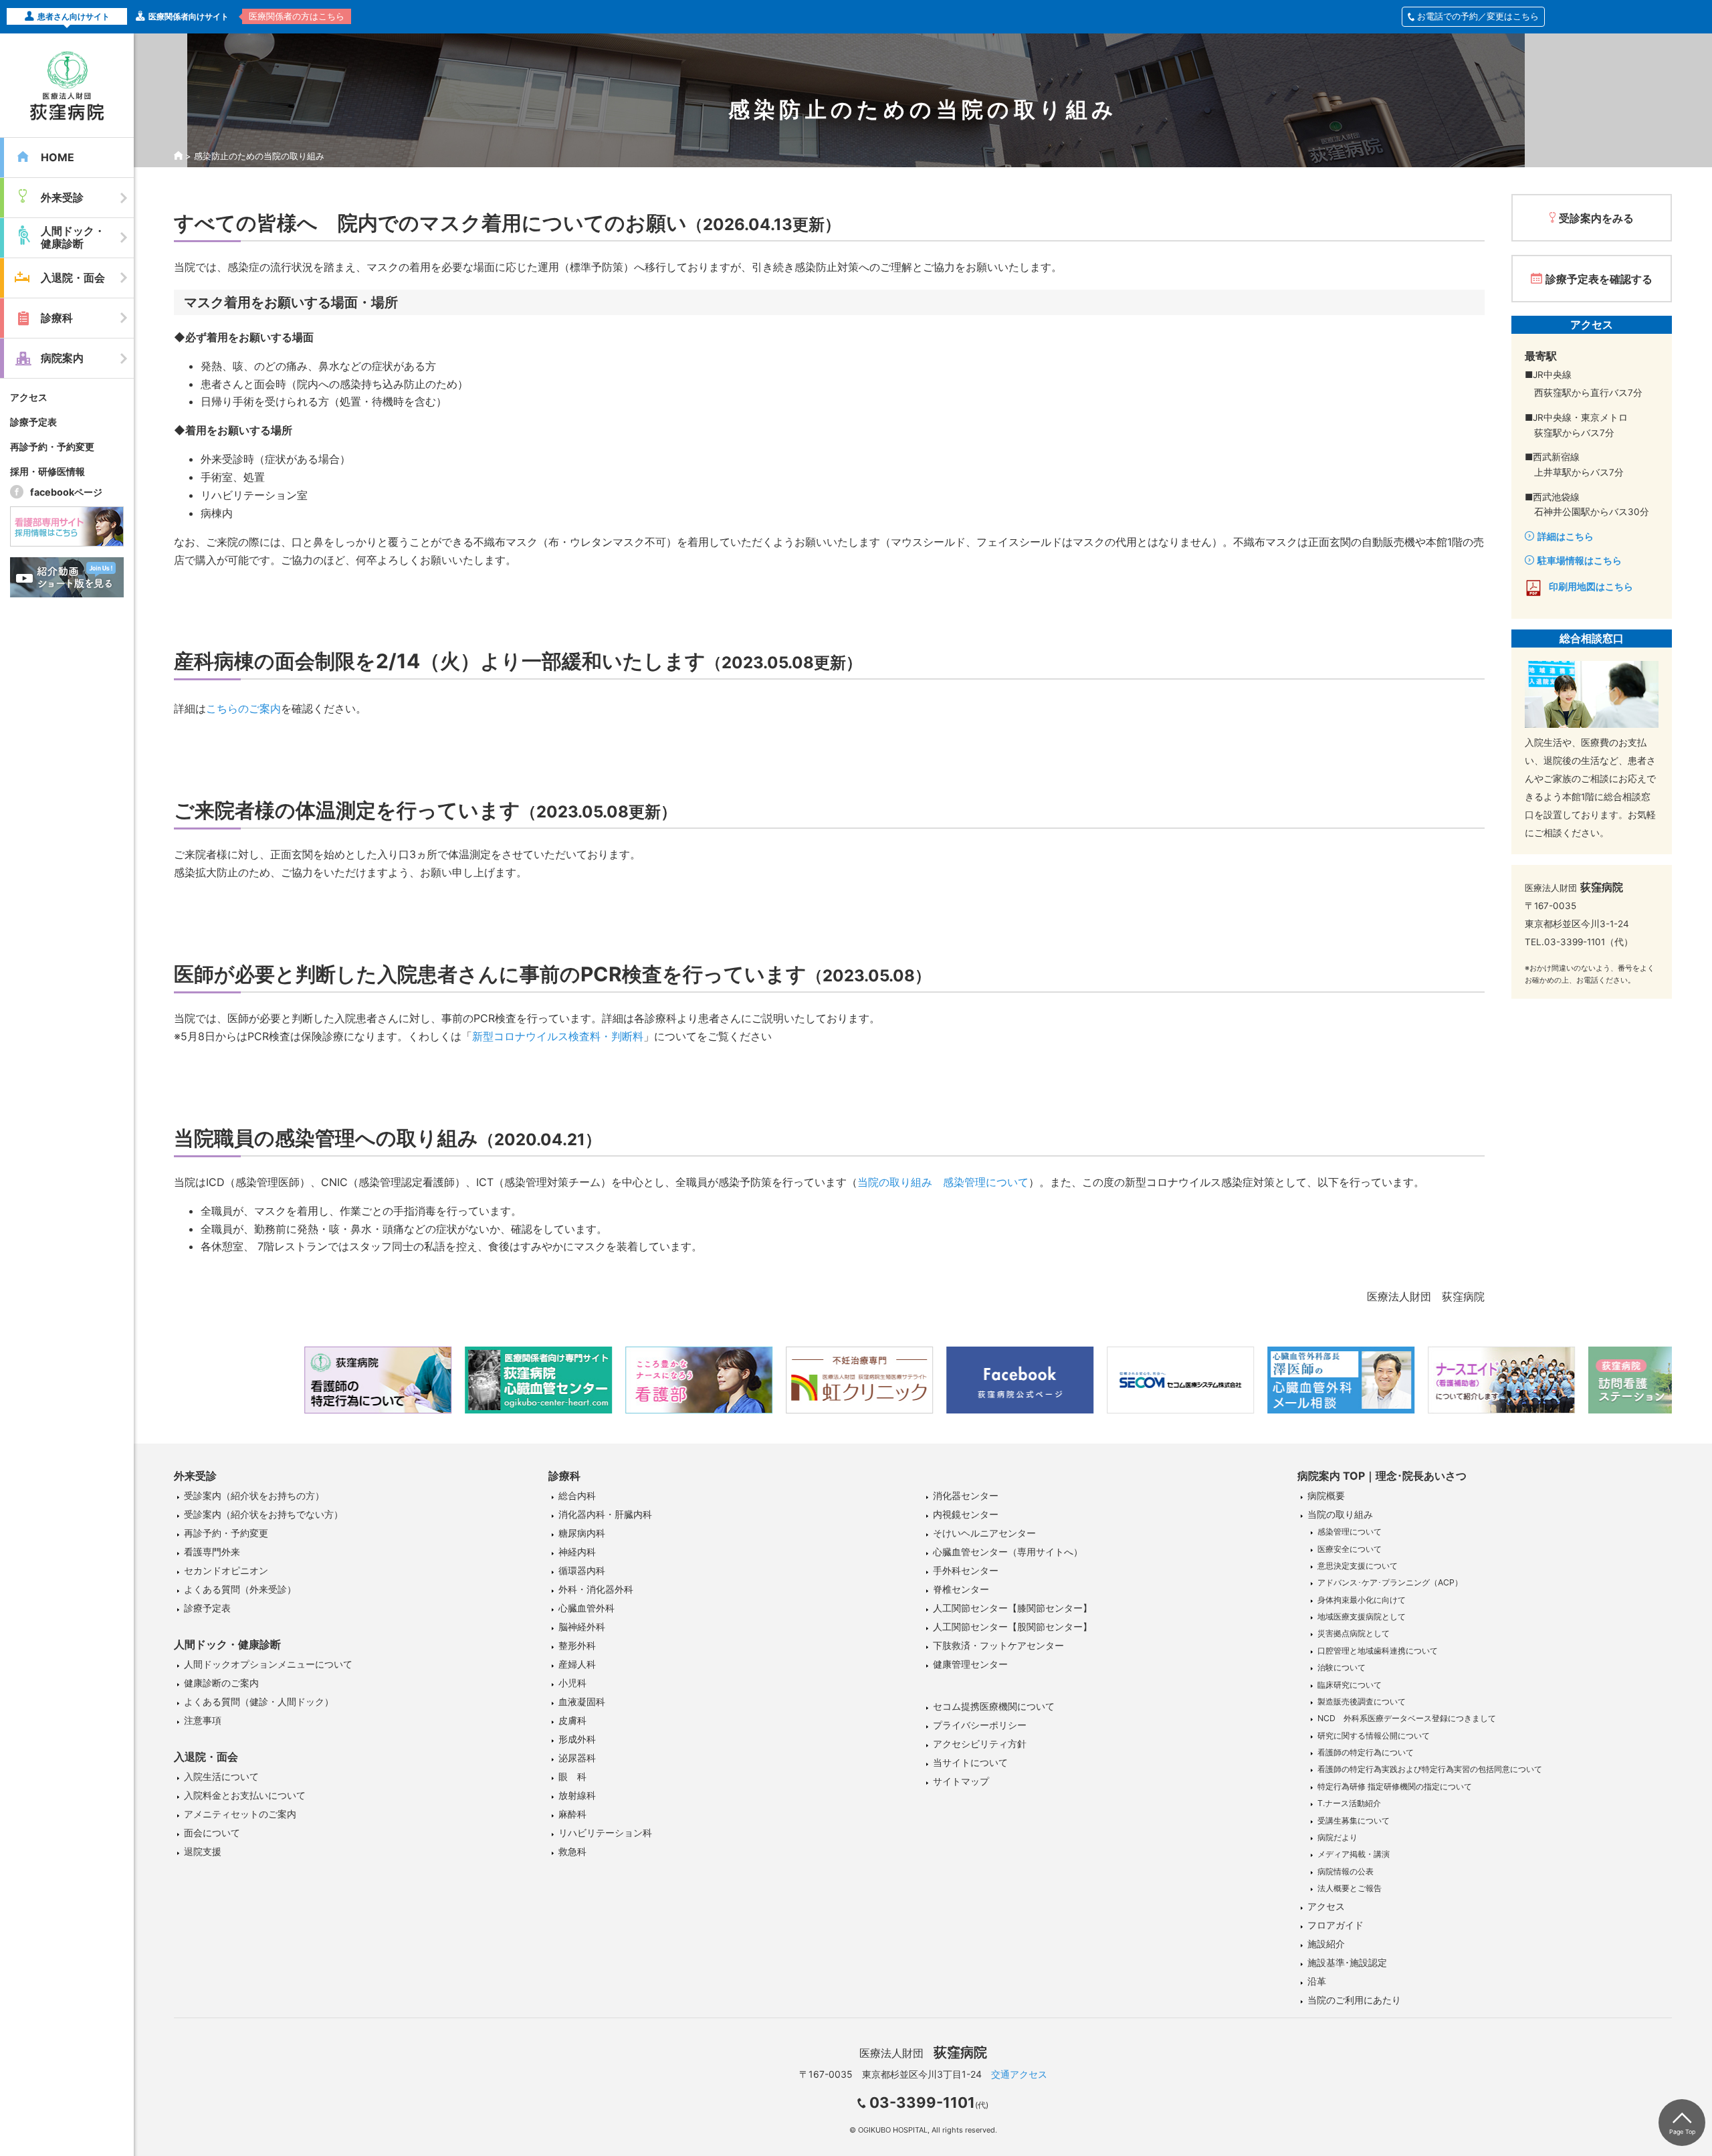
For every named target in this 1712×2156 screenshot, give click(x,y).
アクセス (29, 397)
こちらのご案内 (243, 708)
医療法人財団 (923, 2053)
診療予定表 (33, 422)
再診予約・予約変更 (52, 447)
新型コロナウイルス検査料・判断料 (558, 1036)
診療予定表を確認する (1599, 279)
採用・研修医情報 (47, 471)
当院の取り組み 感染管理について (943, 1182)
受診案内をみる (1596, 218)
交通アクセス (1019, 2074)
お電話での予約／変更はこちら (1478, 16)
